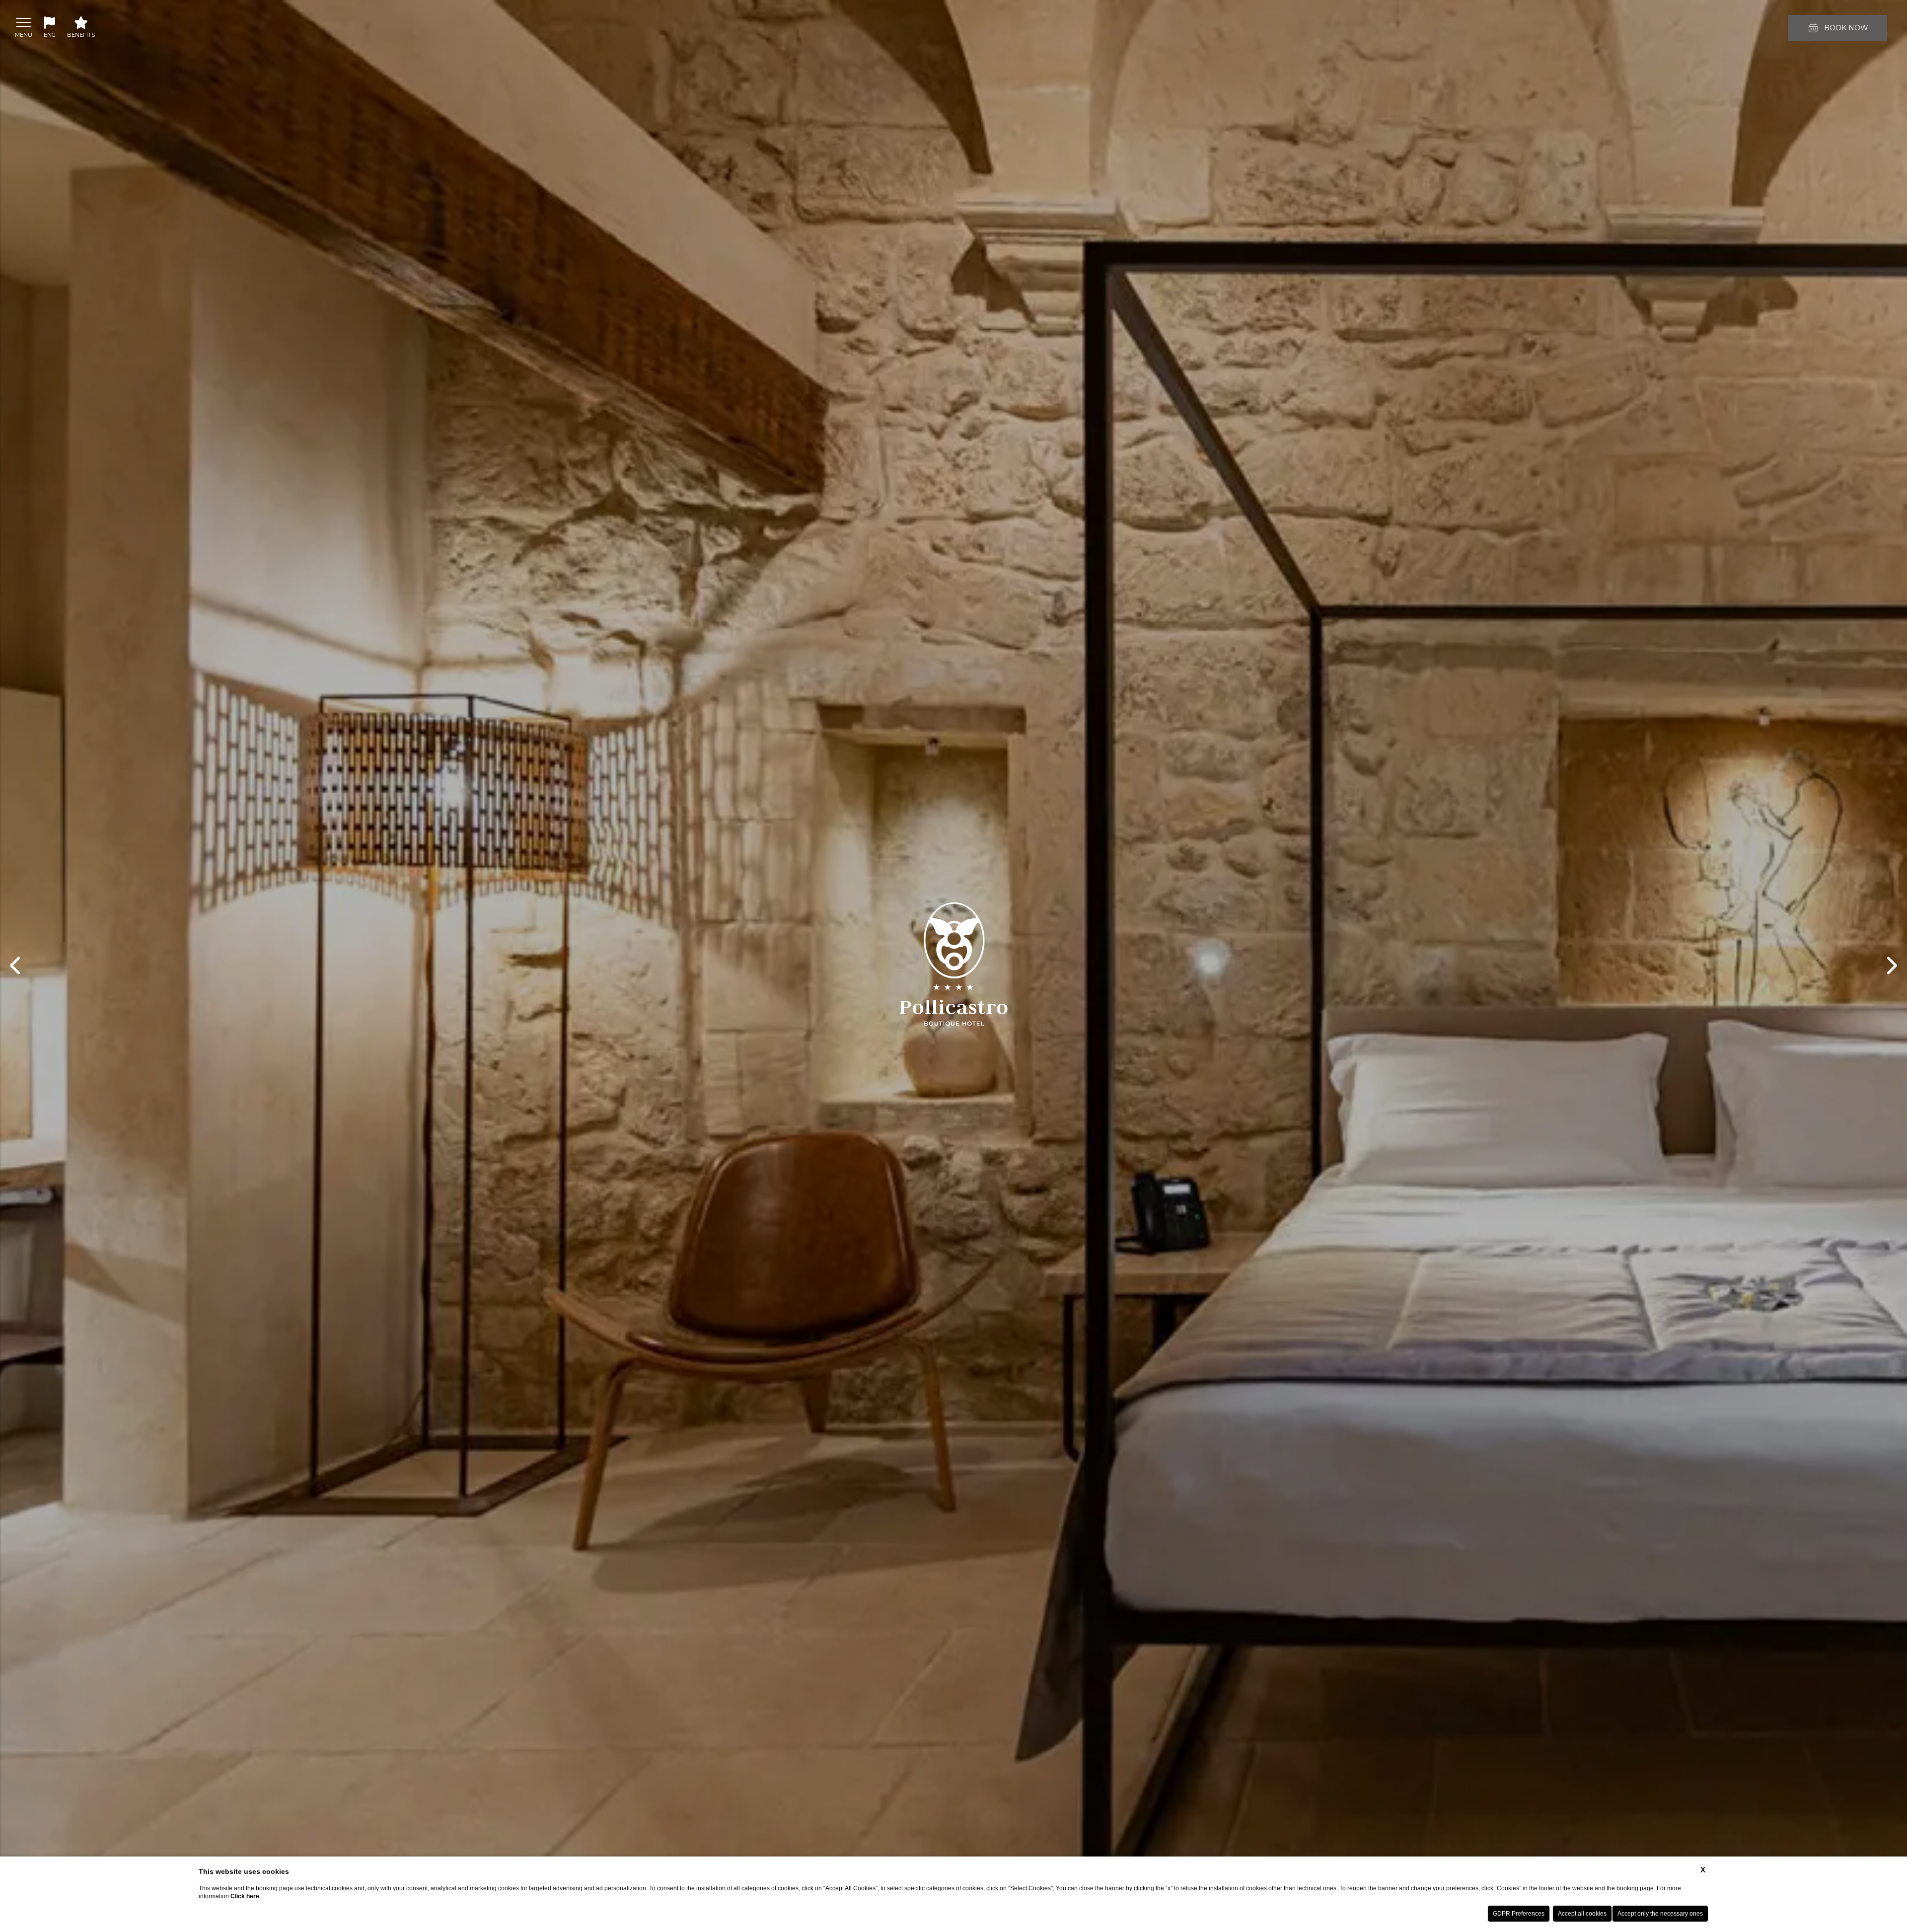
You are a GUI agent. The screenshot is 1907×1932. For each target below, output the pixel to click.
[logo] (954, 966)
